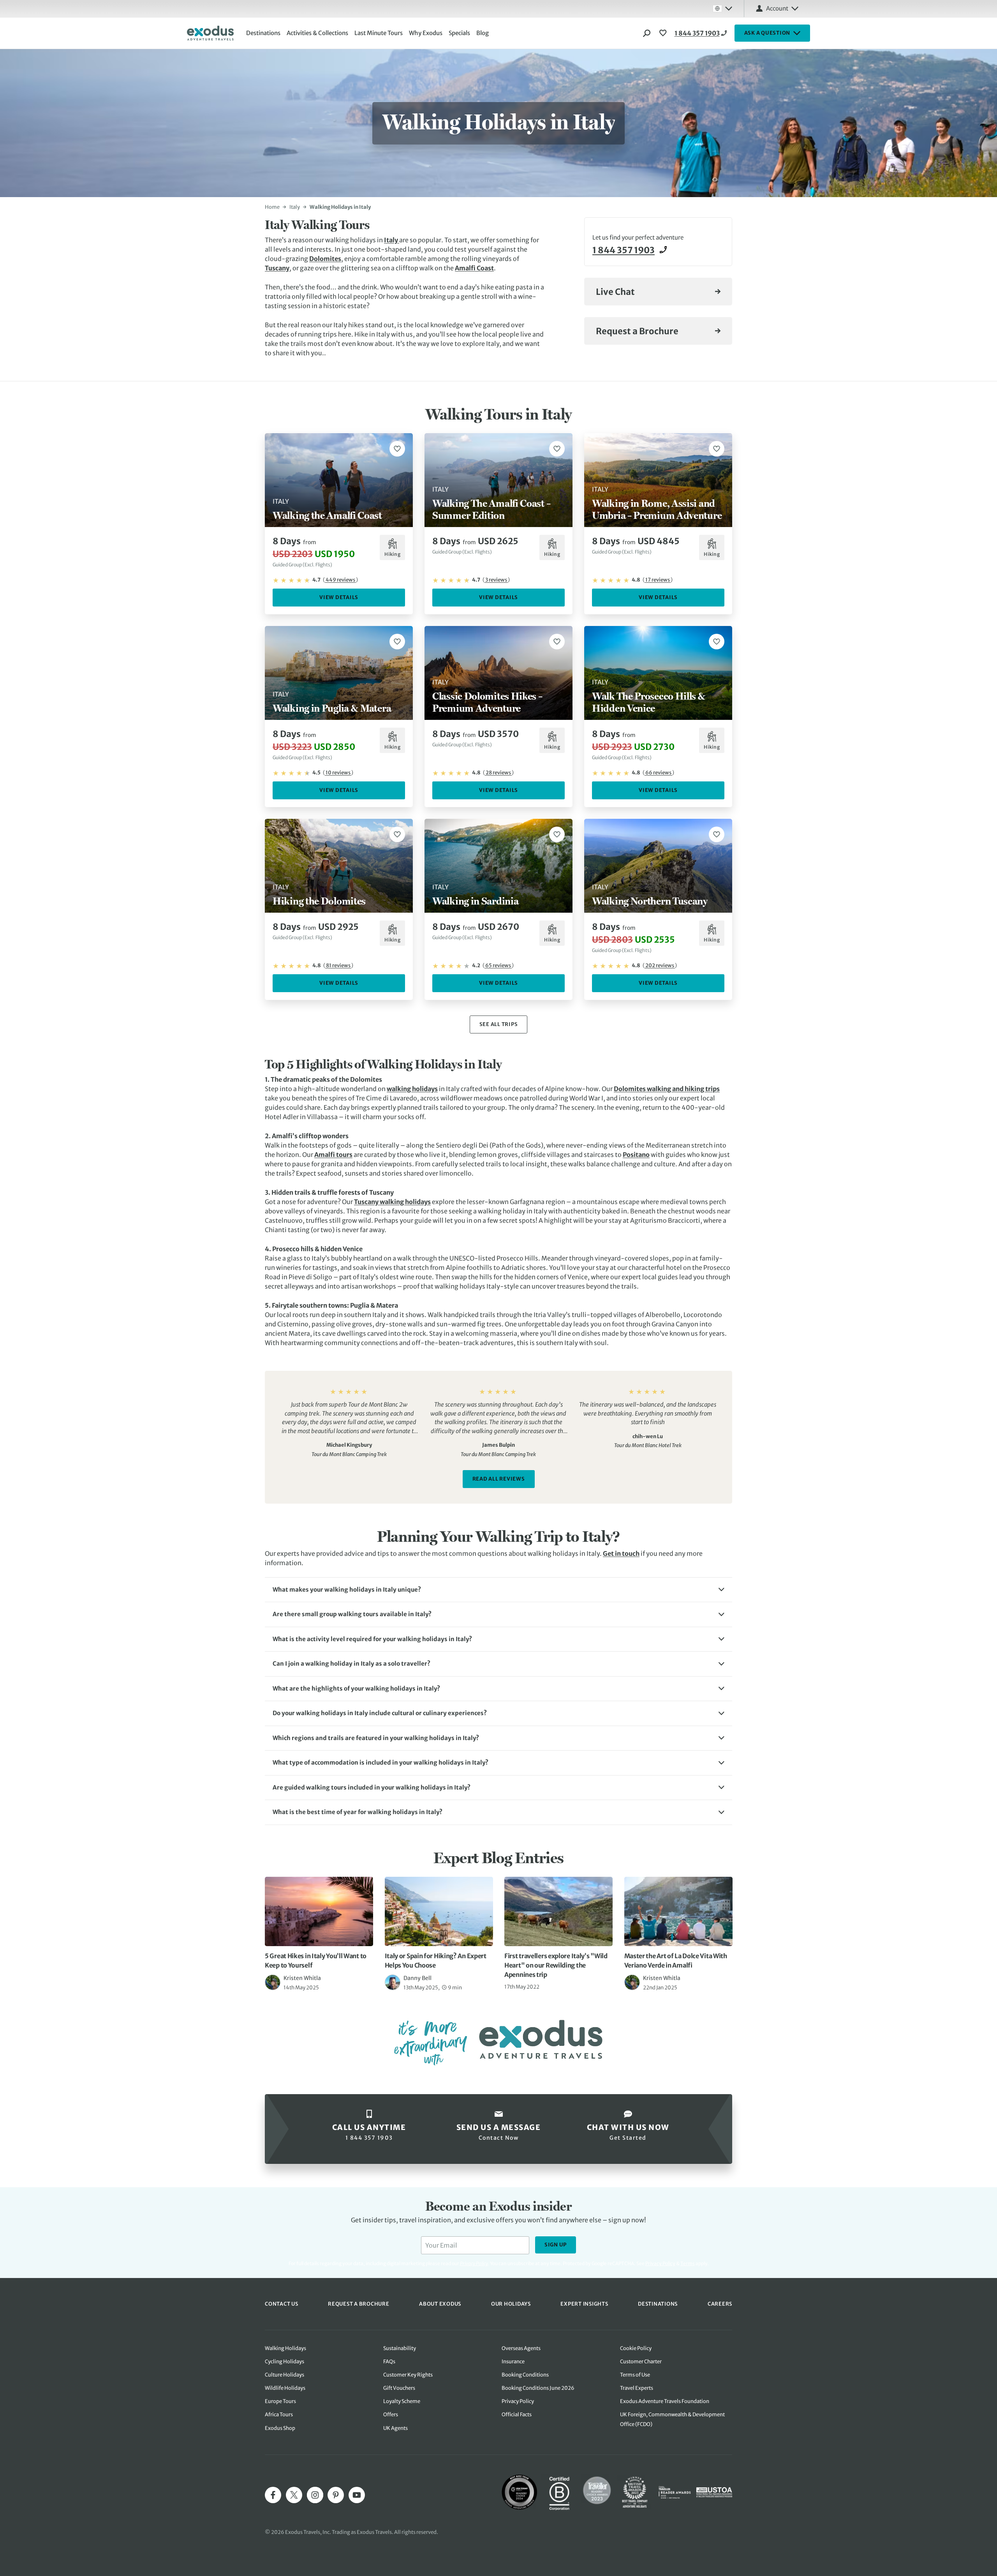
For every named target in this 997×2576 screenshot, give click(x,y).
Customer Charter (641, 2362)
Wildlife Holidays (285, 2388)
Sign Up (556, 2245)
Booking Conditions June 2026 (538, 2388)
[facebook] (273, 2495)
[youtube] (357, 2495)
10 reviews (338, 773)
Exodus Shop (280, 2428)
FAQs (389, 2362)
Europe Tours (280, 2401)
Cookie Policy (636, 2348)
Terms (688, 2263)
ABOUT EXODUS (440, 2304)
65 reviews (498, 965)
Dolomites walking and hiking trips (667, 1089)
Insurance (513, 2362)
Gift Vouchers (399, 2388)
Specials (459, 33)
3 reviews (496, 580)
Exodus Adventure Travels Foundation (665, 2401)
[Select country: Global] (722, 9)
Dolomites (325, 259)
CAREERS (720, 2304)
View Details (339, 597)
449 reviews (340, 580)
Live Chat (615, 292)
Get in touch (621, 1553)
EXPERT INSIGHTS (584, 2304)
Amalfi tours (333, 1155)
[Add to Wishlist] (397, 449)
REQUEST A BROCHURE (359, 2304)
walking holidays (412, 1089)
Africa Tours (279, 2415)
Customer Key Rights (408, 2375)
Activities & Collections (317, 33)
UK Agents (395, 2428)
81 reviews (338, 965)
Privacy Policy (660, 2263)
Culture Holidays (284, 2375)
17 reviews (658, 580)
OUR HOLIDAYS (511, 2304)
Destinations (263, 33)
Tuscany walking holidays (392, 1202)
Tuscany (277, 268)
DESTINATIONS (658, 2304)
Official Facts (517, 2415)
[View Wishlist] (664, 33)
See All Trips (499, 1024)
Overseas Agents (521, 2348)
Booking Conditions (525, 2375)
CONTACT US (282, 2304)
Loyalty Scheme (402, 2401)
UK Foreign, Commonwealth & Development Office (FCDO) (672, 2419)
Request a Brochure (637, 331)
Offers (391, 2415)
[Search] (647, 33)
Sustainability (400, 2348)
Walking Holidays (285, 2348)
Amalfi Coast (474, 268)
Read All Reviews (499, 1479)
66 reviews (658, 773)
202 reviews (660, 965)
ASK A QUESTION (767, 33)
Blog (483, 33)
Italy (295, 207)
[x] (294, 2495)
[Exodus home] (210, 33)
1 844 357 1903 (697, 33)
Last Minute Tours (379, 33)
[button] (498, 1590)
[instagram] (315, 2495)
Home (272, 207)
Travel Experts (637, 2388)
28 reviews (498, 773)
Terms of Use (635, 2375)
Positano (636, 1155)
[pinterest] (336, 2495)
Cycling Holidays (284, 2362)
